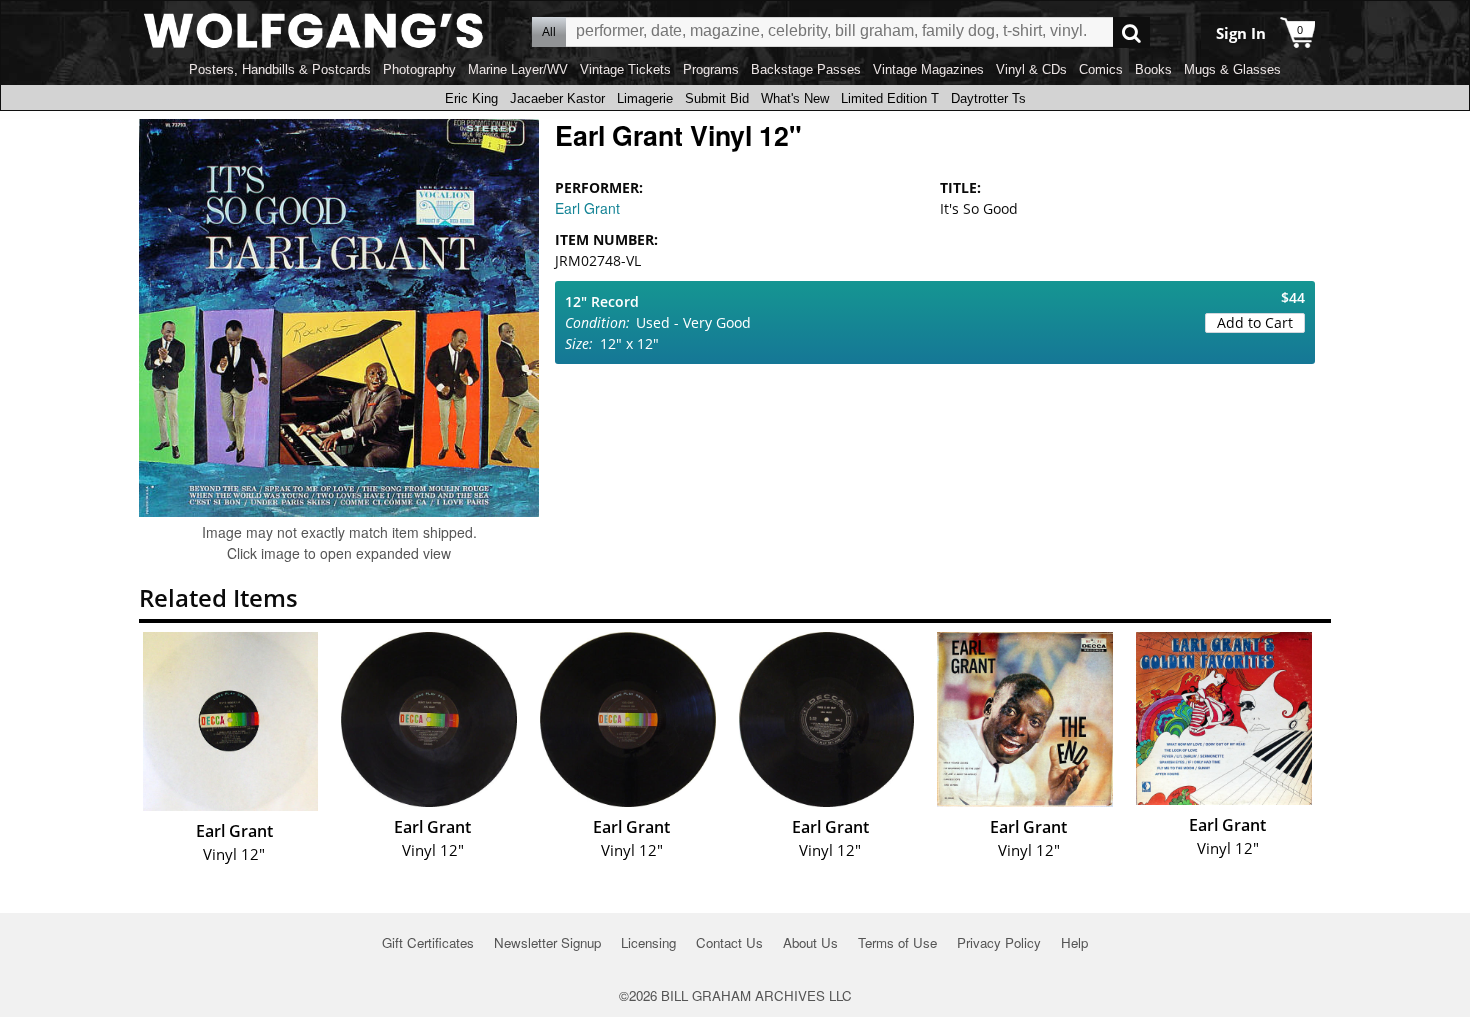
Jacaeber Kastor (557, 98)
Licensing (648, 942)
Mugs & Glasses (1232, 69)
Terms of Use (897, 942)
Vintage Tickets (625, 69)
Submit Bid (717, 98)
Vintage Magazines (928, 69)
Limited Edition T (890, 98)
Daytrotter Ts (988, 98)
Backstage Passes (806, 69)
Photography (419, 69)
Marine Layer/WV (518, 69)
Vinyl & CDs (1031, 69)
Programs (711, 69)
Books (1153, 69)
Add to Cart (1255, 322)
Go (1131, 32)
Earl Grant (587, 208)
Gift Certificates (428, 942)
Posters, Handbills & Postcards (280, 69)
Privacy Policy (999, 942)
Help (1074, 942)
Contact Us (729, 942)
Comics (1101, 69)
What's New (795, 98)
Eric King (471, 98)
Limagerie (645, 98)
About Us (810, 942)
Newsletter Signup (547, 942)
